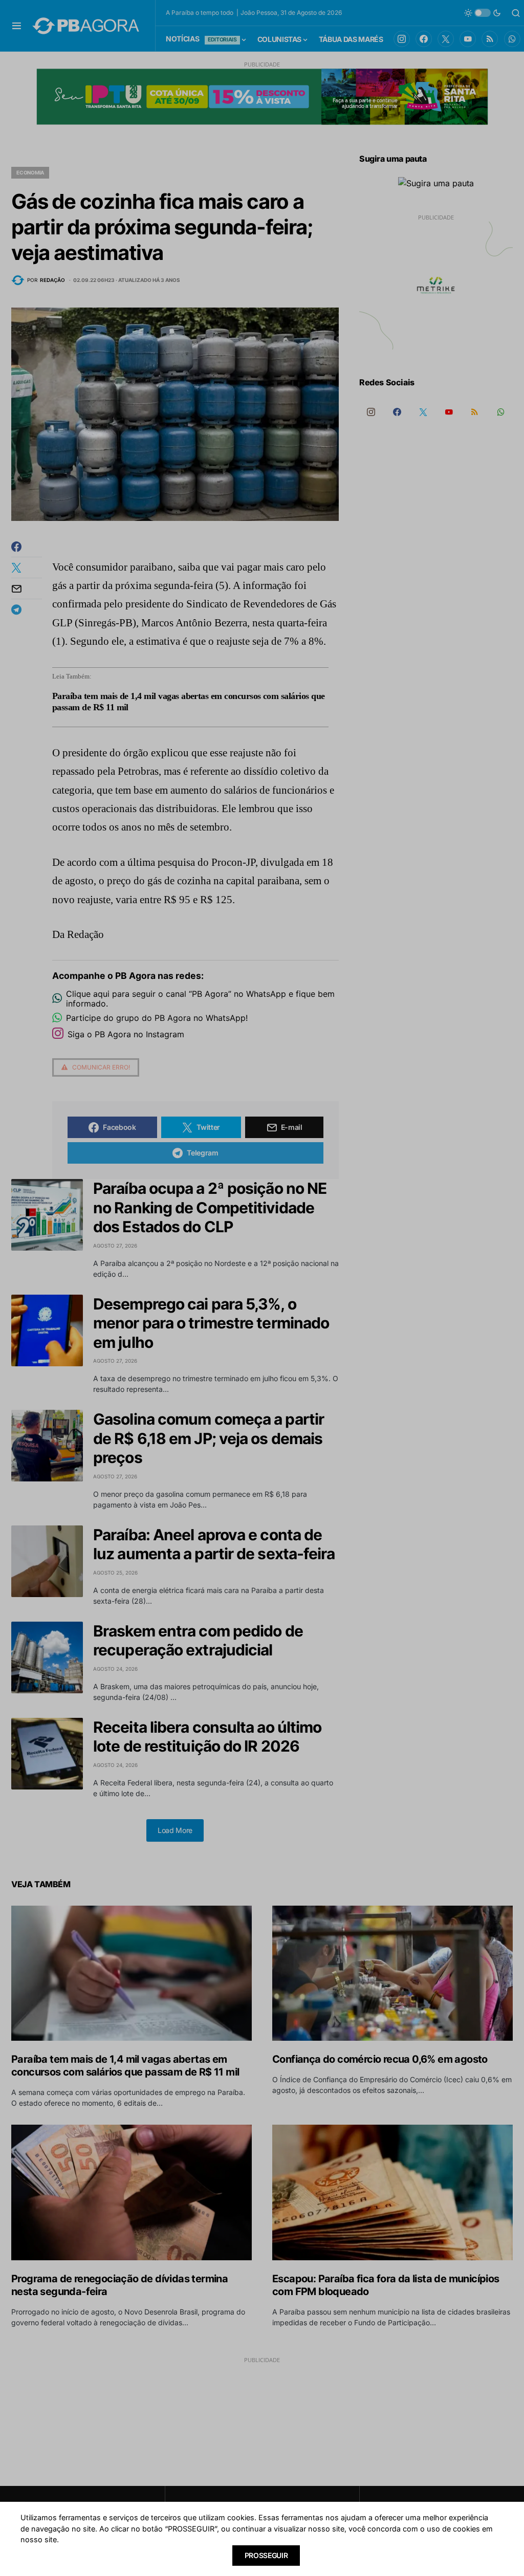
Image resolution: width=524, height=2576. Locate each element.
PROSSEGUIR (266, 2555)
